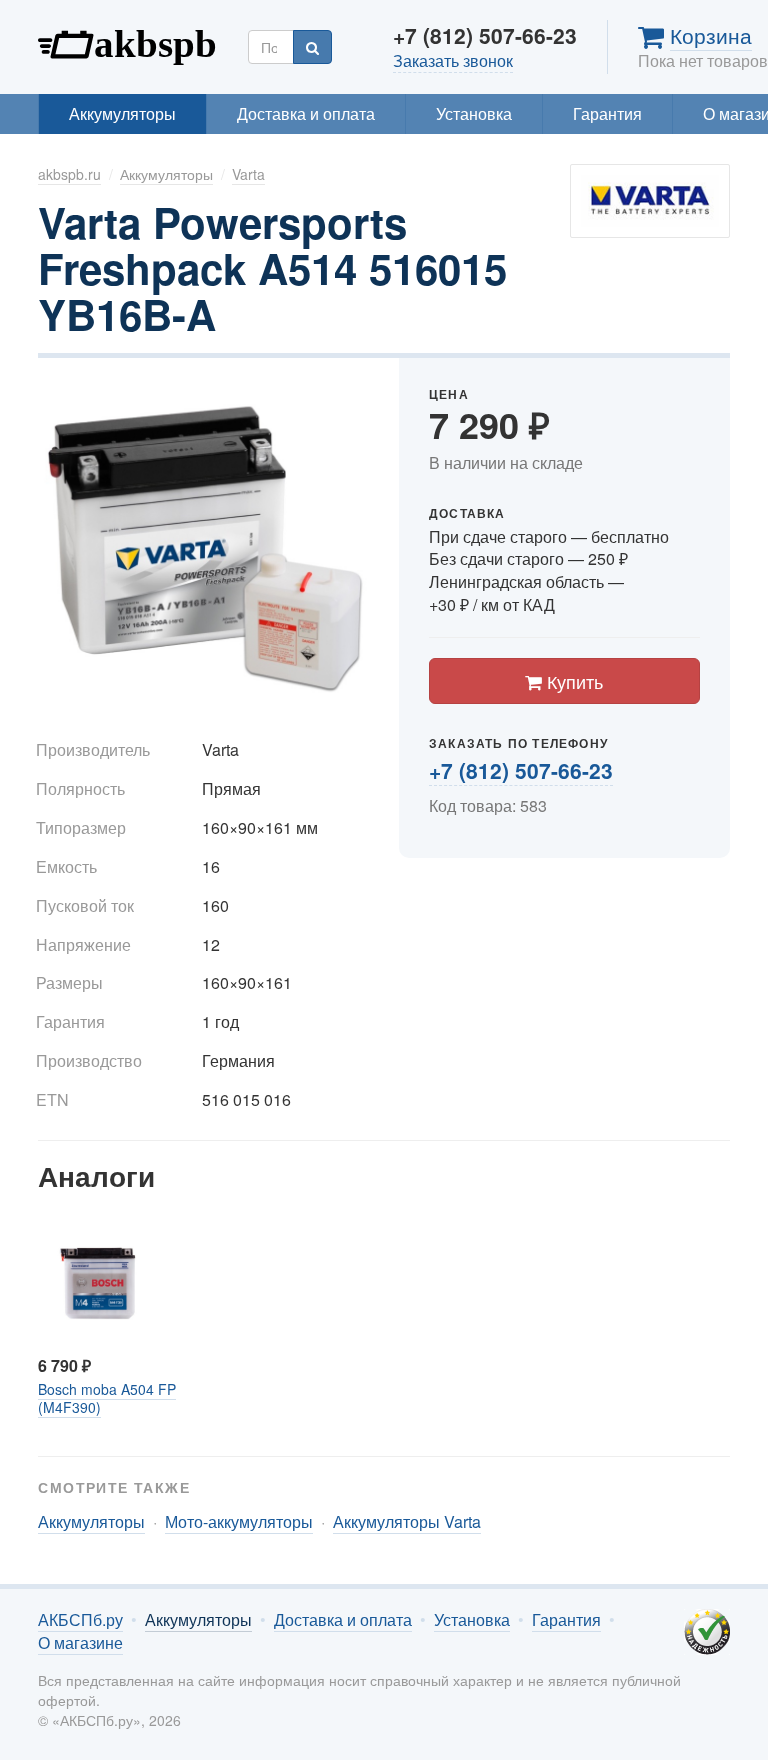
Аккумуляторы (122, 113)
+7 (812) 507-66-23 (521, 770)
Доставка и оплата (306, 113)
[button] (351, 398)
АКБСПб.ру (128, 42)
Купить (572, 681)
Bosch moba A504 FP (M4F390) (107, 1398)
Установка (474, 113)
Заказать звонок (453, 60)
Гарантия (607, 113)
